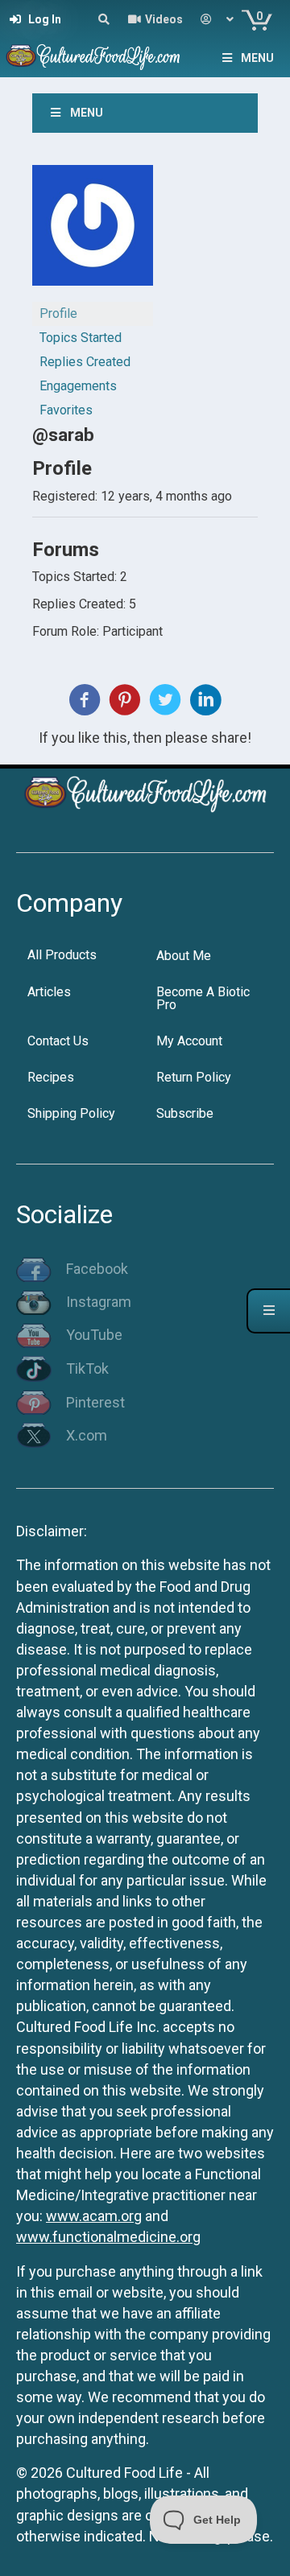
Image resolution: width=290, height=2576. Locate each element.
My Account (189, 1041)
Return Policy (194, 1077)
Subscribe (185, 1113)
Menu (257, 58)
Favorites (66, 410)
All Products (62, 955)
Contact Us (58, 1041)
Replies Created (85, 362)
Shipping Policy (71, 1113)
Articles (49, 992)
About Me (184, 956)
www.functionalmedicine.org (108, 2237)
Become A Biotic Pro (203, 998)
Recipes (51, 1077)
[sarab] (93, 232)
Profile (58, 313)
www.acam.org (94, 2216)
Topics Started (81, 338)
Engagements (78, 386)
